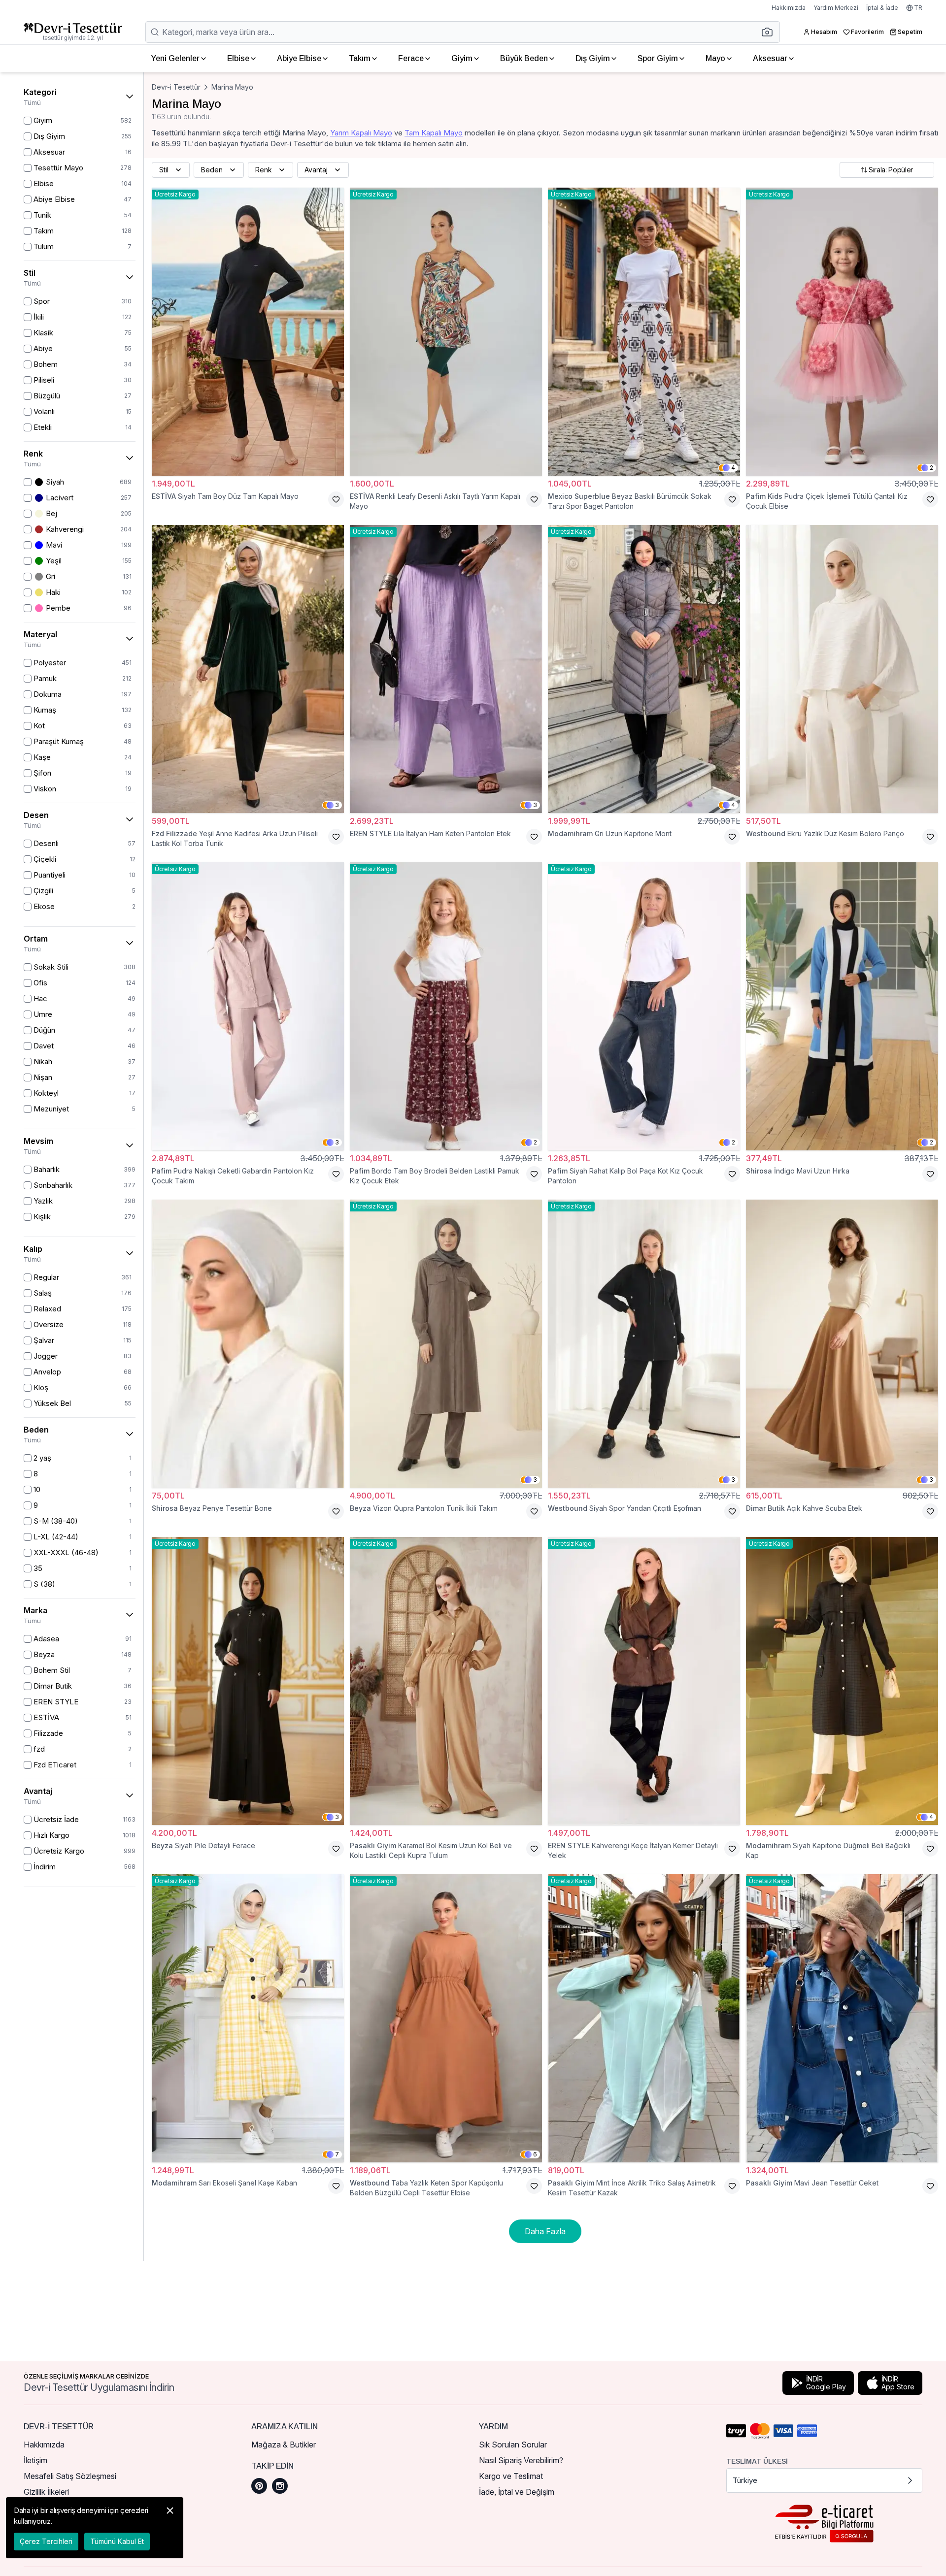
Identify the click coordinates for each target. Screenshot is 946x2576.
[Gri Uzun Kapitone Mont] (644, 669)
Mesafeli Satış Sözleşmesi (70, 2476)
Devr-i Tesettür (176, 87)
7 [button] (337, 2154)
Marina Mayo (232, 87)
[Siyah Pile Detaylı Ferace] (248, 1681)
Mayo (715, 58)
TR (918, 8)
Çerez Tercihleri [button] (46, 2541)
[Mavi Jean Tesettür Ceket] (842, 2018)
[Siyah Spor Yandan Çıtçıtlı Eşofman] (644, 1344)
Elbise (238, 58)
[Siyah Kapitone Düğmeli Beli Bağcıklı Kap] (842, 1681)
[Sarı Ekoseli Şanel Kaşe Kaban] (248, 2018)
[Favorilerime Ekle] (336, 499)
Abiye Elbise (299, 58)
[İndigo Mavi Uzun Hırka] (842, 1006)
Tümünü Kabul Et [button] (117, 2541)
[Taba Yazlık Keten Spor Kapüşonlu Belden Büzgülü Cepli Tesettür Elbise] (446, 2018)
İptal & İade (882, 8)
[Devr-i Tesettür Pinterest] (259, 2486)
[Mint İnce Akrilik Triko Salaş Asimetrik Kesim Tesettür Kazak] (644, 2018)
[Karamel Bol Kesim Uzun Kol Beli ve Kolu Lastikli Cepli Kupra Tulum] (446, 1681)
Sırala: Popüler (891, 170)
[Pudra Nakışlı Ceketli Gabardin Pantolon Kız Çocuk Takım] (248, 1006)
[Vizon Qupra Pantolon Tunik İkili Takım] (446, 1344)
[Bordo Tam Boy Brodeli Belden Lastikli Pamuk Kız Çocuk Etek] (446, 1006)
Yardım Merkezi (836, 8)
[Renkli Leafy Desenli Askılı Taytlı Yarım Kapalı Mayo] (446, 332)
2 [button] (931, 468)
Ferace (411, 58)
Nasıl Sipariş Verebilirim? (521, 2460)
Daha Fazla (545, 2231)
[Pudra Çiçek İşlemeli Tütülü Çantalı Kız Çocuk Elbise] (842, 332)
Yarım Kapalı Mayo (361, 133)
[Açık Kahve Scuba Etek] (842, 1344)
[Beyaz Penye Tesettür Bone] (248, 1344)
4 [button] (733, 468)
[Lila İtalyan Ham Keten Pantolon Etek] (446, 669)
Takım (360, 58)
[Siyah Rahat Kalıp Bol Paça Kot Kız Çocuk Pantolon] (644, 1006)
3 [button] (337, 805)
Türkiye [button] (745, 2480)
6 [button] (535, 2154)
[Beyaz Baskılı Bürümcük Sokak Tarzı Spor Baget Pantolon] (644, 332)
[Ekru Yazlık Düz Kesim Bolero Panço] (842, 669)
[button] (770, 32)
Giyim (462, 58)
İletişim (35, 2460)
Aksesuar (770, 58)
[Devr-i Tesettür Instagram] (280, 2486)
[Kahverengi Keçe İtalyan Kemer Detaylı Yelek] (644, 1681)
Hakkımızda (789, 8)
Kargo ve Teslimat (511, 2476)
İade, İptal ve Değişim (517, 2492)
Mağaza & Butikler (284, 2445)
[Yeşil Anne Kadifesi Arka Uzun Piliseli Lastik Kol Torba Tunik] (248, 669)
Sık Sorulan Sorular (513, 2445)
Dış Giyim (593, 58)
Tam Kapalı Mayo (434, 133)
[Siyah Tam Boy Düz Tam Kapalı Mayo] (248, 332)
